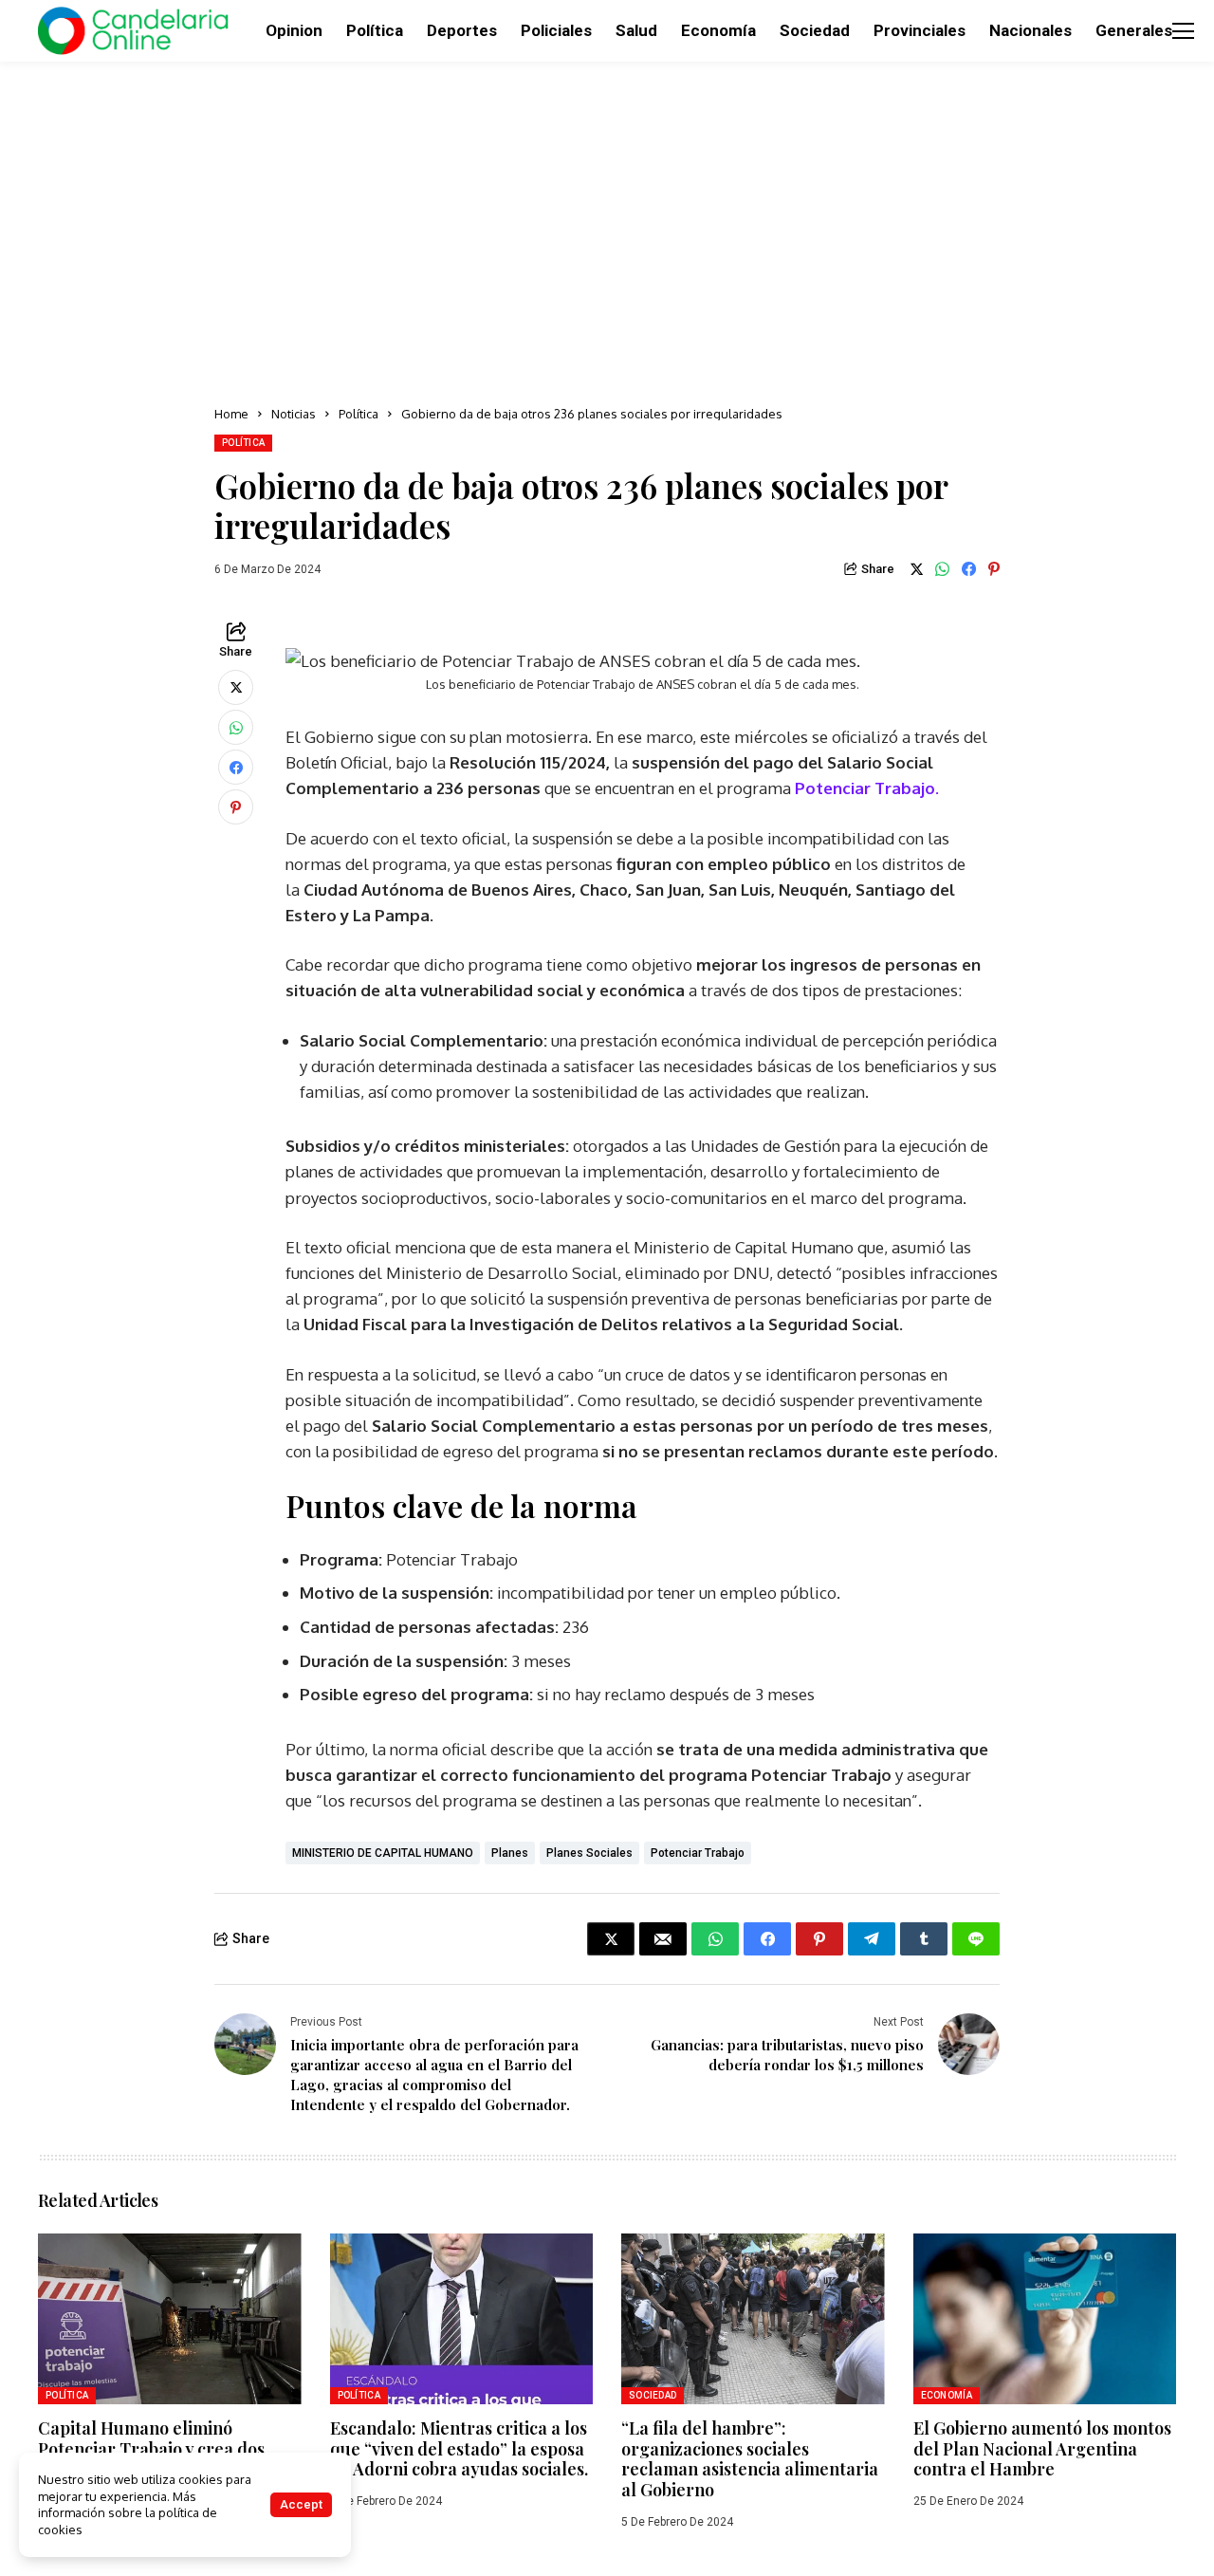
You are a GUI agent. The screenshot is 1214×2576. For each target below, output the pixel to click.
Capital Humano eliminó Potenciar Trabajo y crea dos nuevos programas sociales (151, 2448)
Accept (301, 2504)
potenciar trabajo (698, 1853)
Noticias (294, 414)
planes (510, 1853)
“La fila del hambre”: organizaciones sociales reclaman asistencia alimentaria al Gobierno (750, 2459)
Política (359, 414)
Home (231, 414)
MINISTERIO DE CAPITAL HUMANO (383, 1853)
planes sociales (589, 1853)
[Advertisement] (607, 228)
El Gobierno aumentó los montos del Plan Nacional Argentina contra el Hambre (1042, 2448)
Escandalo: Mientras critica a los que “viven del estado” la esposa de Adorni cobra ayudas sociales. (459, 2448)
